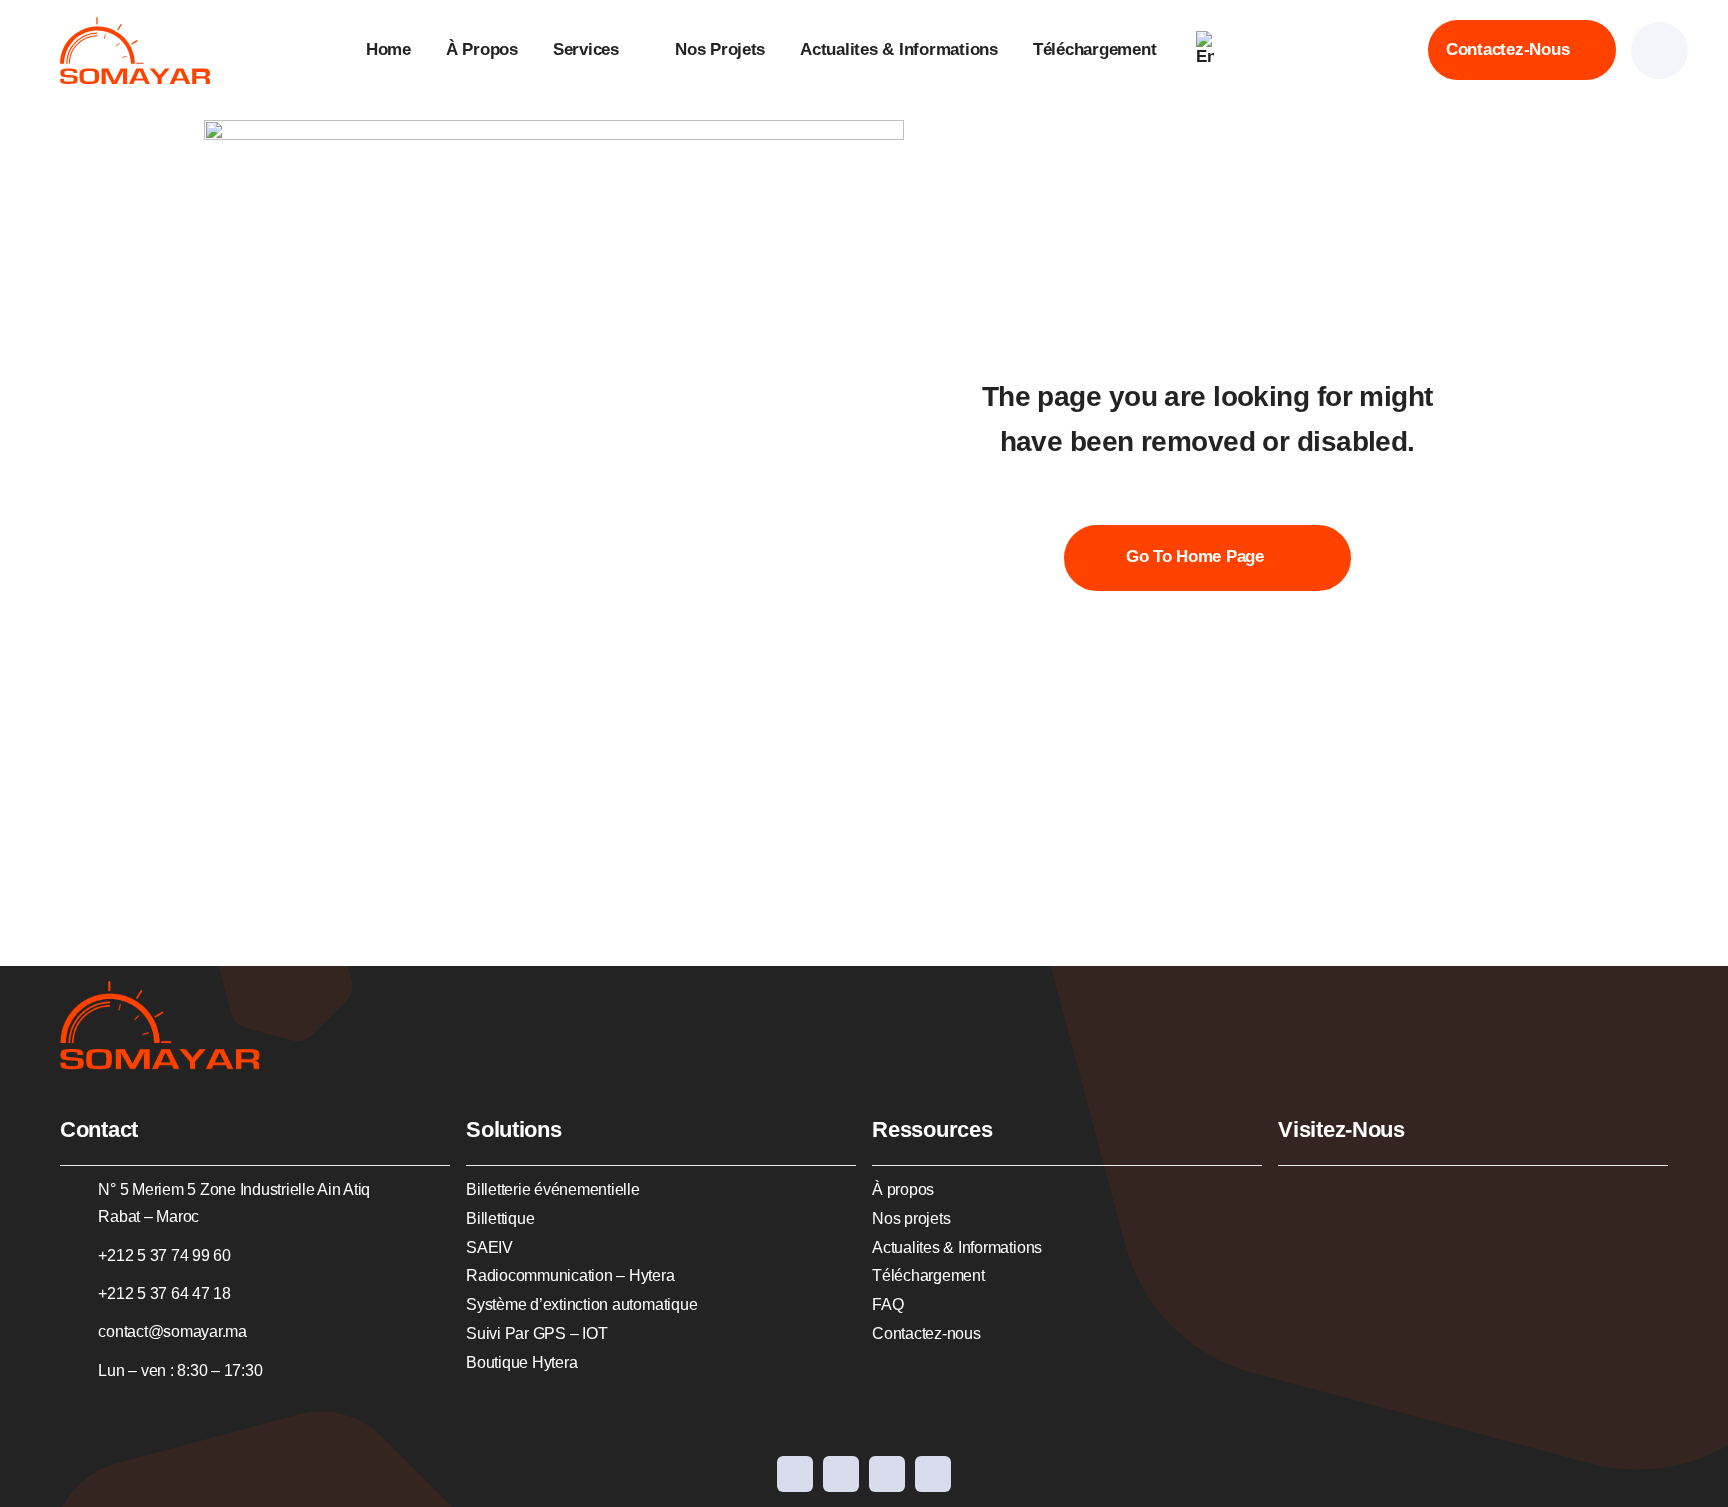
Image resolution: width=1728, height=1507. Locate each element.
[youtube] (841, 1474)
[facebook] (795, 1474)
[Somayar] (135, 25)
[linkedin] (887, 1474)
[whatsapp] (933, 1474)
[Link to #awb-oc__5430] (1659, 50)
